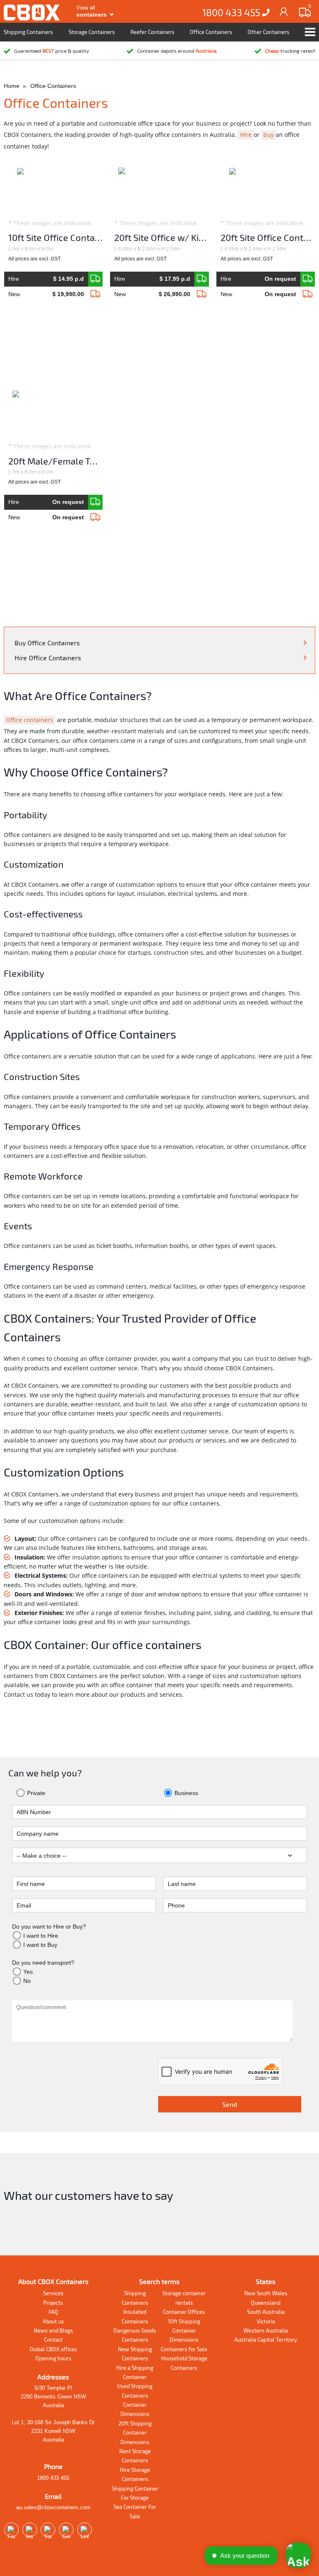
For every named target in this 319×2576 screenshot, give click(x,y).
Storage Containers (92, 32)
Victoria (266, 2321)
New (46, 294)
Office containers (29, 720)
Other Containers (269, 32)
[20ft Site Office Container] (308, 279)
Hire (246, 135)
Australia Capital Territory (266, 2340)
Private (35, 1793)
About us (53, 2321)
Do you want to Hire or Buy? (49, 1927)
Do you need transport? (43, 1963)
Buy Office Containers (47, 643)
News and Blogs (53, 2330)
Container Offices (184, 2312)
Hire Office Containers (48, 658)
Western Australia (266, 2330)
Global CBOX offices (53, 2349)
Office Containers (211, 32)
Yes (28, 1972)
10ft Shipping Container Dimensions (184, 2331)
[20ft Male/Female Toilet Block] (95, 502)
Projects (53, 2303)
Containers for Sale (184, 2349)
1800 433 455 (232, 12)
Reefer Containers (152, 32)
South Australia (266, 2312)
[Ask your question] (298, 2555)
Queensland (266, 2303)
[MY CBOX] (284, 11)
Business (185, 1793)
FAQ (53, 2312)
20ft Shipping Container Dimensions (135, 2433)
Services (53, 2293)
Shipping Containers (28, 32)
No (27, 1981)
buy (269, 135)
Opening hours (53, 2358)
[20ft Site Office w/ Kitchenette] (202, 279)
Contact (53, 2340)
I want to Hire (41, 1936)
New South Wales (266, 2293)
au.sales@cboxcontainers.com (53, 2507)
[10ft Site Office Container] (95, 279)
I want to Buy (40, 1945)
